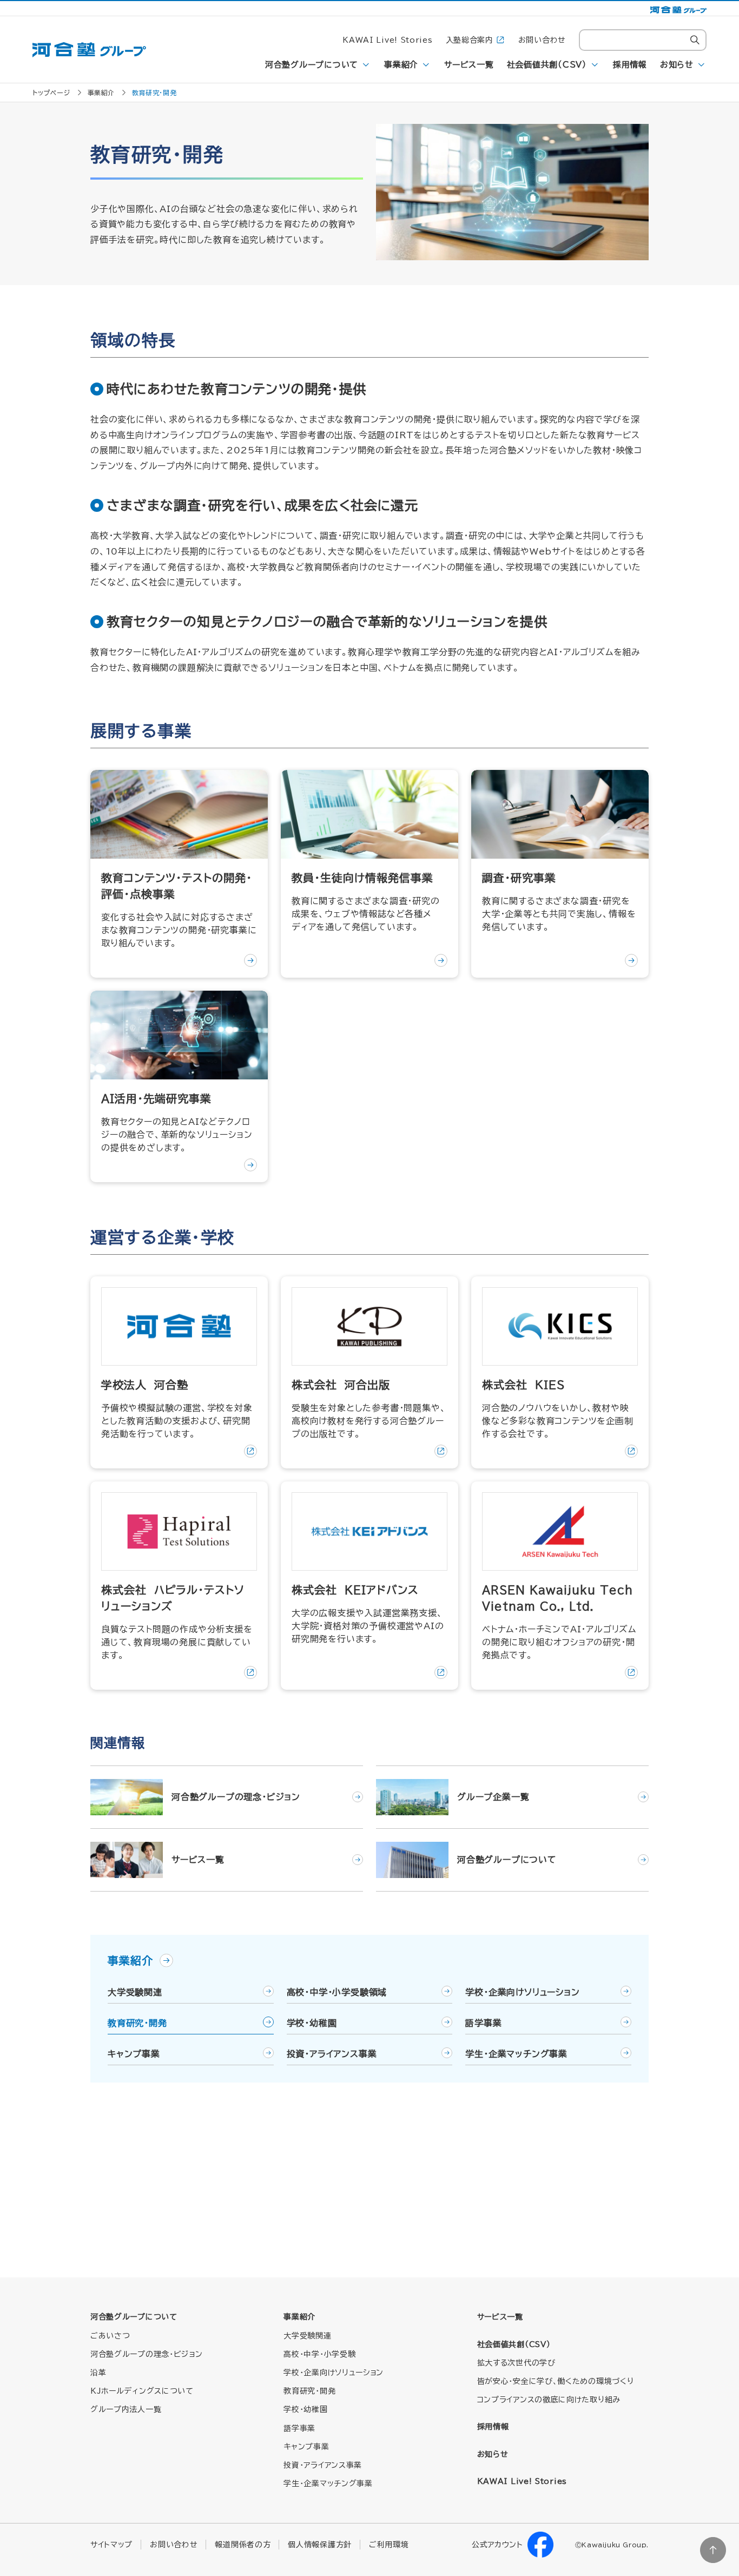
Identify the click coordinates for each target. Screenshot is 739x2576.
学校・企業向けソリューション (522, 1992)
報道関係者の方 (243, 2545)
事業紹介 (401, 65)
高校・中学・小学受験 (319, 2354)
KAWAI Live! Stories (387, 40)
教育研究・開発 (137, 2023)
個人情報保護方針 (320, 2545)
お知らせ (677, 65)
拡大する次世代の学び (516, 2363)
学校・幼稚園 (312, 2023)
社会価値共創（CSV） (547, 65)
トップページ (51, 93)
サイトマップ (111, 2545)
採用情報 (630, 65)
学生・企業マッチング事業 (516, 2054)
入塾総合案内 (470, 40)
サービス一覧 (469, 65)
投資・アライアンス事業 (332, 2054)
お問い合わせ (542, 40)
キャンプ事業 (134, 2054)
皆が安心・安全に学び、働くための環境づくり (556, 2381)
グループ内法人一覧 (126, 2409)
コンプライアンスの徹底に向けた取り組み (549, 2400)
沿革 (98, 2373)
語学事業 (483, 2023)
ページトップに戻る (713, 2550)
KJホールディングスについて (142, 2391)
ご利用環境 (389, 2545)
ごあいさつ (110, 2336)
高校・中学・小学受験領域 (337, 1992)
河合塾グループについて (312, 65)
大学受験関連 (135, 1992)
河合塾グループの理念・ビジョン (147, 2354)
